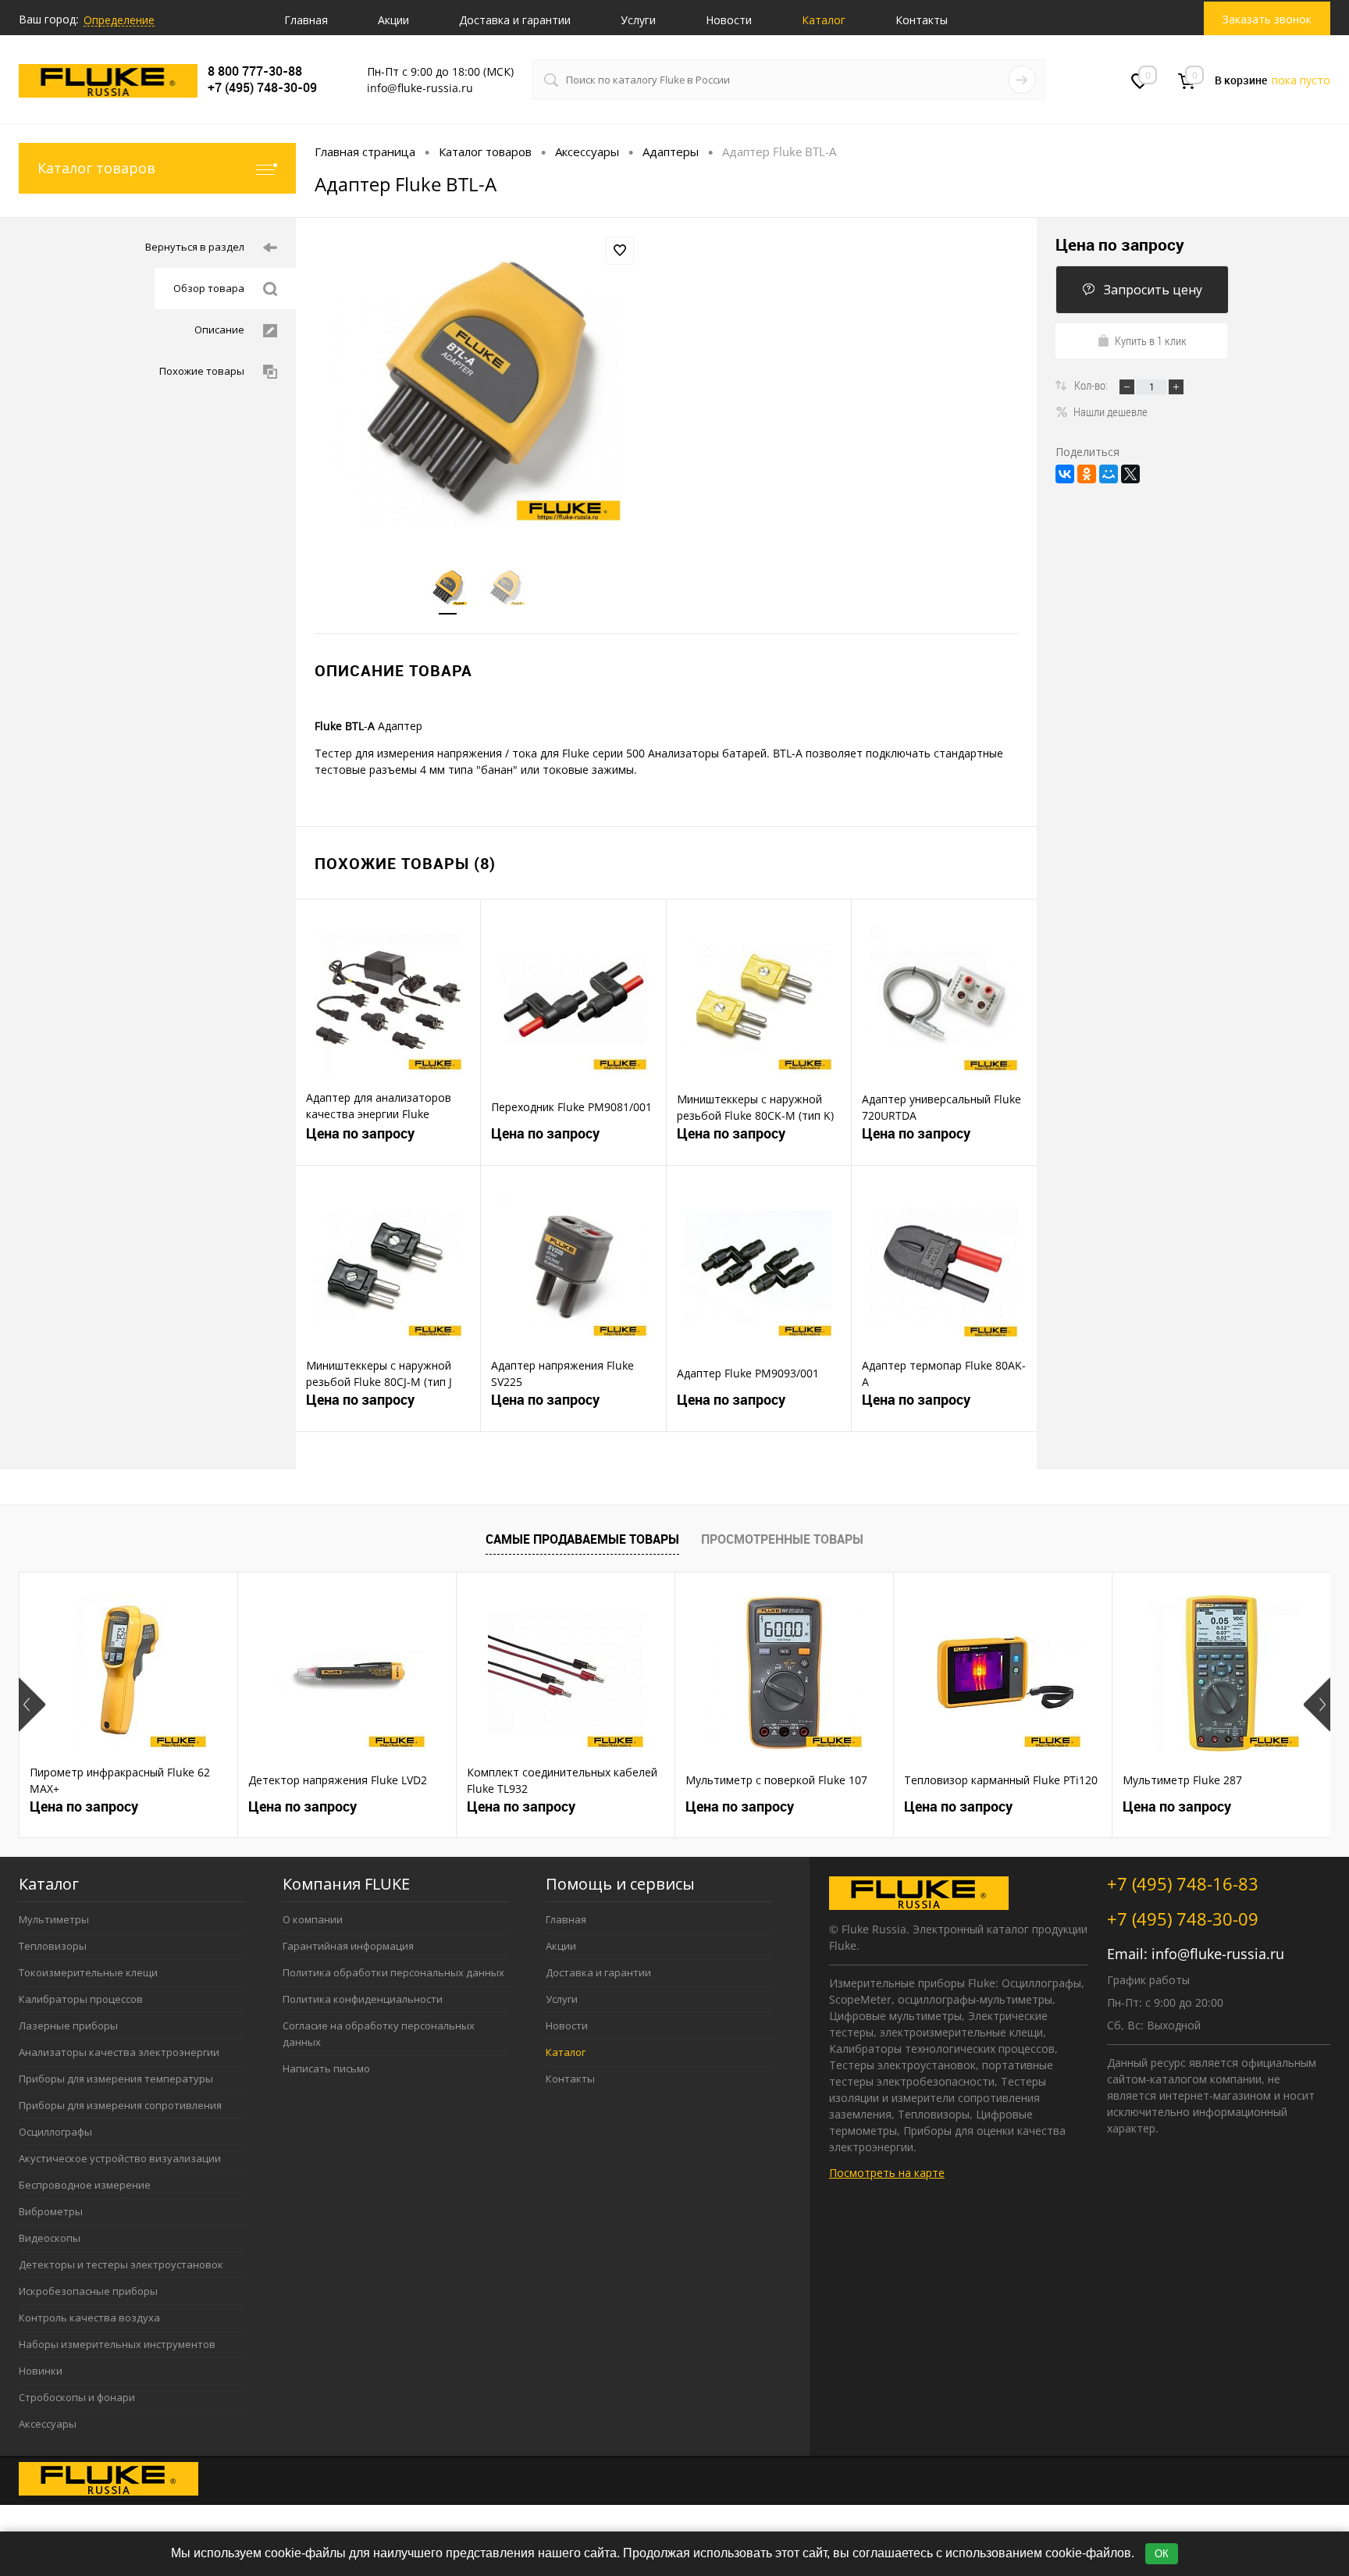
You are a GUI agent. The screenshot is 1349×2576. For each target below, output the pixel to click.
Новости (729, 20)
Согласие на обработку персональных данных (379, 2034)
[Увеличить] (477, 382)
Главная (306, 20)
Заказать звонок (1267, 19)
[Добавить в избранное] (620, 251)
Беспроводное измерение (85, 2185)
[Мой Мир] (1109, 474)
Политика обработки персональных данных (393, 1972)
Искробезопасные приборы (88, 2291)
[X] (1130, 474)
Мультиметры (54, 1919)
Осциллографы (55, 2132)
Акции (393, 20)
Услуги (638, 20)
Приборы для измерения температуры (116, 2079)
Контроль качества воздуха (89, 2318)
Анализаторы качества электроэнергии (119, 2052)
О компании (313, 1919)
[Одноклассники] (1087, 474)
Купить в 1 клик (1151, 340)
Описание (219, 330)
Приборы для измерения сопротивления (120, 2105)
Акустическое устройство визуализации (120, 2158)
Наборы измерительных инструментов (117, 2344)
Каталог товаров (96, 168)
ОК (1162, 2554)
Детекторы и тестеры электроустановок (121, 2264)
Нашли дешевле (1111, 412)
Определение (119, 20)
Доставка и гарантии (515, 20)
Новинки (41, 2371)
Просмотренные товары (782, 1539)
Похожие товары (202, 371)
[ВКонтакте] (1065, 474)
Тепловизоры (53, 1946)
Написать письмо (326, 2068)
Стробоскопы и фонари (77, 2397)
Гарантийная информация (348, 1946)
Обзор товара (209, 288)
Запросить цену (1153, 290)
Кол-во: (1092, 385)
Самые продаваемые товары (582, 1539)
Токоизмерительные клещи (88, 1972)
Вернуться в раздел (195, 247)
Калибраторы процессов (81, 1999)
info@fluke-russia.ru (1218, 1954)
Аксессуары (48, 2424)
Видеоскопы (50, 2238)
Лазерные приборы (68, 2026)
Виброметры (51, 2211)
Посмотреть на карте (887, 2173)
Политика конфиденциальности (363, 1999)
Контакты (922, 20)
